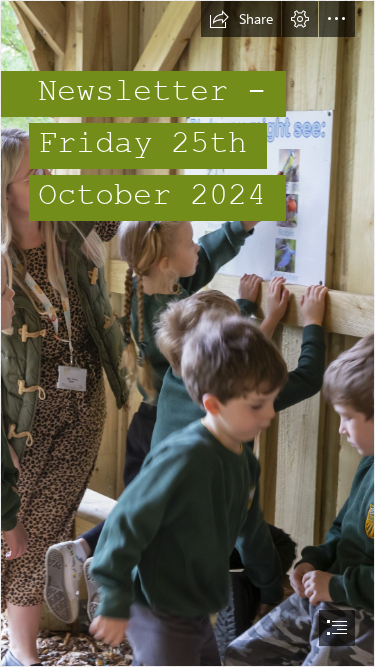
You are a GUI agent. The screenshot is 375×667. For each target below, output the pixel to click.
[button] (241, 19)
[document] (187, 333)
